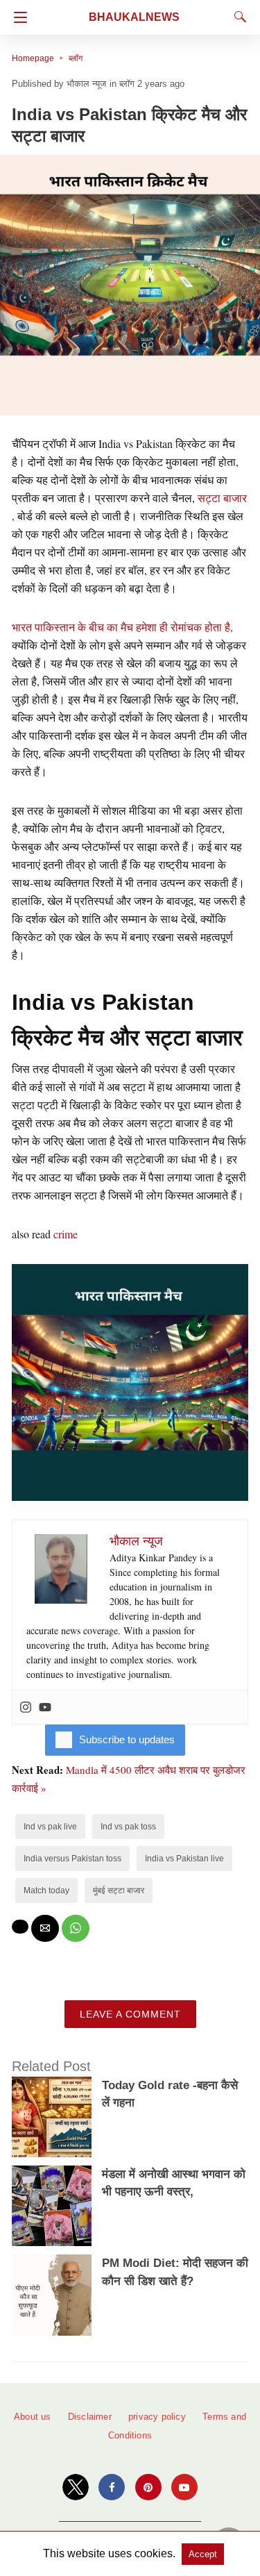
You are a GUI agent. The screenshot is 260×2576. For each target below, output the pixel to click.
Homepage (33, 58)
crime (66, 1234)
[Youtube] (45, 1707)
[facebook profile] (112, 2487)
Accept (203, 2554)
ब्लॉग (76, 58)
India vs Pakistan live (184, 1859)
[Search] (237, 17)
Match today (46, 1891)
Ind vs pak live (50, 1827)
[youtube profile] (184, 2487)
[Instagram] (26, 1707)
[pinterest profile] (148, 2487)
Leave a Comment (130, 2014)
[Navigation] (17, 17)
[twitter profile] (76, 2487)
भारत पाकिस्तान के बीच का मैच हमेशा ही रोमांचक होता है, (122, 627)
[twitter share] (20, 1927)
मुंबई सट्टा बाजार (119, 1891)
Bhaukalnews (134, 17)
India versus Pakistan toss (72, 1859)
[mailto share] (45, 1928)
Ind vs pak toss (128, 1827)
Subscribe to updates (127, 1739)
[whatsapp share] (76, 1928)
